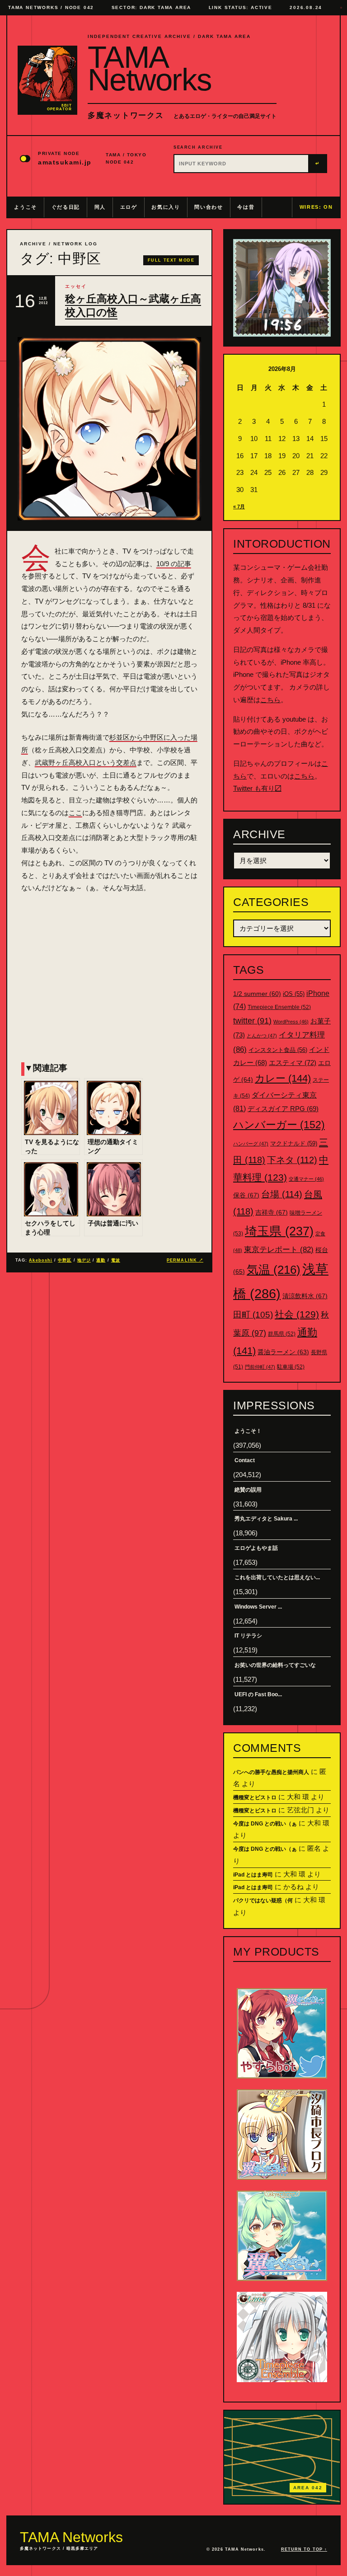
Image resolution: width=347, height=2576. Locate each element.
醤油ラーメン (283, 1352)
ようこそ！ (248, 1431)
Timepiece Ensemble (279, 1007)
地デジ (84, 1260)
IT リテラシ (248, 1636)
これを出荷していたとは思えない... (277, 1577)
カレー (283, 1078)
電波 (116, 1260)
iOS (294, 994)
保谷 (246, 1195)
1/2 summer (257, 994)
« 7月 (239, 507)
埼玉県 (279, 1231)
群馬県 (282, 1334)
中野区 (65, 1260)
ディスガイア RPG (283, 1109)
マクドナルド (294, 1143)
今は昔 (246, 207)
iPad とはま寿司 (253, 1875)
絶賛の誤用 (248, 1490)
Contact (245, 1460)
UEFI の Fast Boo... (258, 1694)
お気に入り (166, 207)
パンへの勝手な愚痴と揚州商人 (271, 1772)
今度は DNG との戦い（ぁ (265, 1824)
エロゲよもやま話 (256, 1548)
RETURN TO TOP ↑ (304, 2549)
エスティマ (293, 1063)
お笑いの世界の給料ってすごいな (275, 1665)
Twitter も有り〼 (257, 788)
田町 (253, 1315)
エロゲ (129, 207)
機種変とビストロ (255, 1797)
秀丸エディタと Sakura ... (266, 1519)
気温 (274, 1270)
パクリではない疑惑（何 (263, 1900)
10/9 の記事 (174, 564)
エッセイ (76, 286)
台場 (282, 1194)
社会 (297, 1314)
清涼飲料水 (305, 1296)
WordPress (291, 1022)
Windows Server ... (258, 1607)
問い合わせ (209, 207)
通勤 (101, 1260)
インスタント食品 (278, 1050)
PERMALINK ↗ (185, 1260)
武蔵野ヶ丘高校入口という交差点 (86, 762)
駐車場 (291, 1367)
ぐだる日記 (66, 207)
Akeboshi (41, 1260)
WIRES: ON (316, 207)
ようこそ (26, 207)
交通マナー (306, 1179)
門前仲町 (260, 1367)
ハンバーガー (279, 1125)
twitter (252, 1021)
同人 (100, 207)
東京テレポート (279, 1250)
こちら (270, 700)
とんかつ (262, 1036)
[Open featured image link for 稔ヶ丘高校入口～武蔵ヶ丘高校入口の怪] (109, 429)
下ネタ (292, 1160)
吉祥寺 (272, 1212)
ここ (75, 813)
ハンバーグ (251, 1144)
